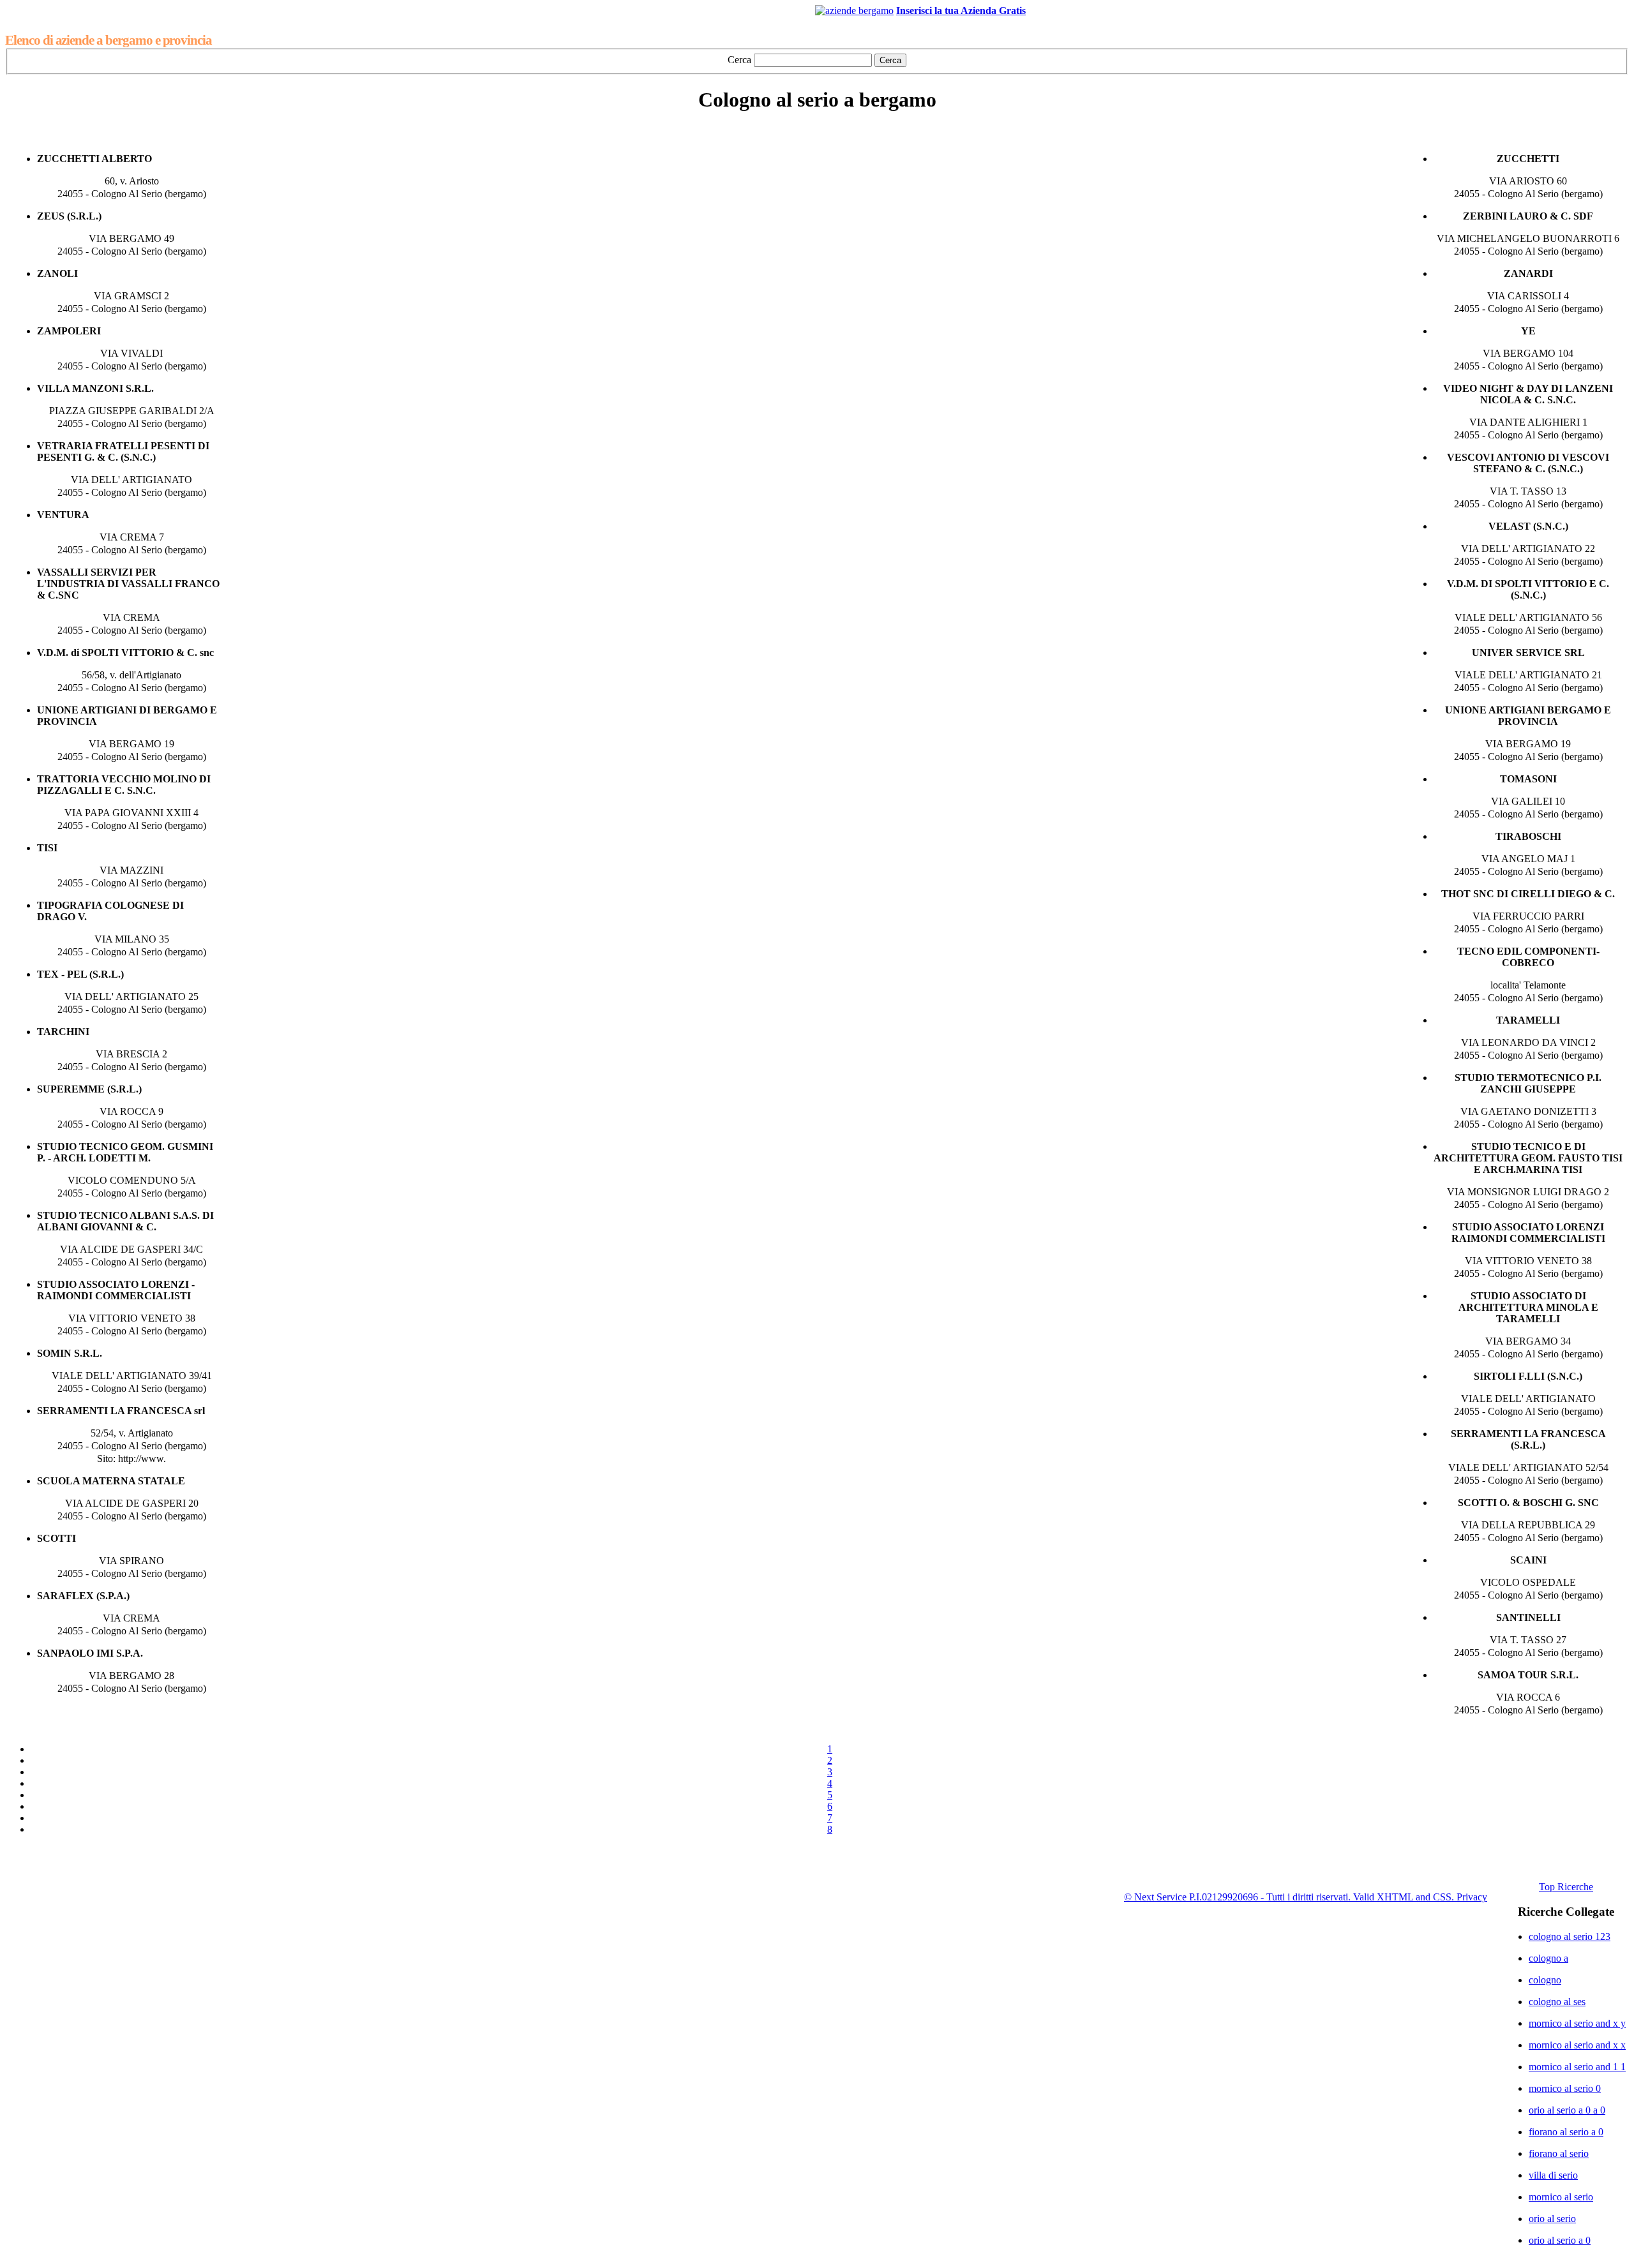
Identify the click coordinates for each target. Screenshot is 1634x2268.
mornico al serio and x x (1577, 2045)
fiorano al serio (1559, 2153)
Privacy (1472, 1897)
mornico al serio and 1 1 (1577, 2067)
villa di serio (1553, 2175)
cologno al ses (1557, 2002)
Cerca (739, 60)
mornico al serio (1561, 2197)
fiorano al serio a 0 (1566, 2132)
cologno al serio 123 (1570, 1936)
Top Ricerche (1566, 1887)
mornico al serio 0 (1565, 2088)
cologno (1545, 1980)
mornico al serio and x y (1577, 2023)
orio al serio (1552, 2219)
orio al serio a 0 (1560, 2240)
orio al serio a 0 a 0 (1567, 2110)
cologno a (1548, 1958)
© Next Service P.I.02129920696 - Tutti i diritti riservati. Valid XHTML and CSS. (1290, 1897)
